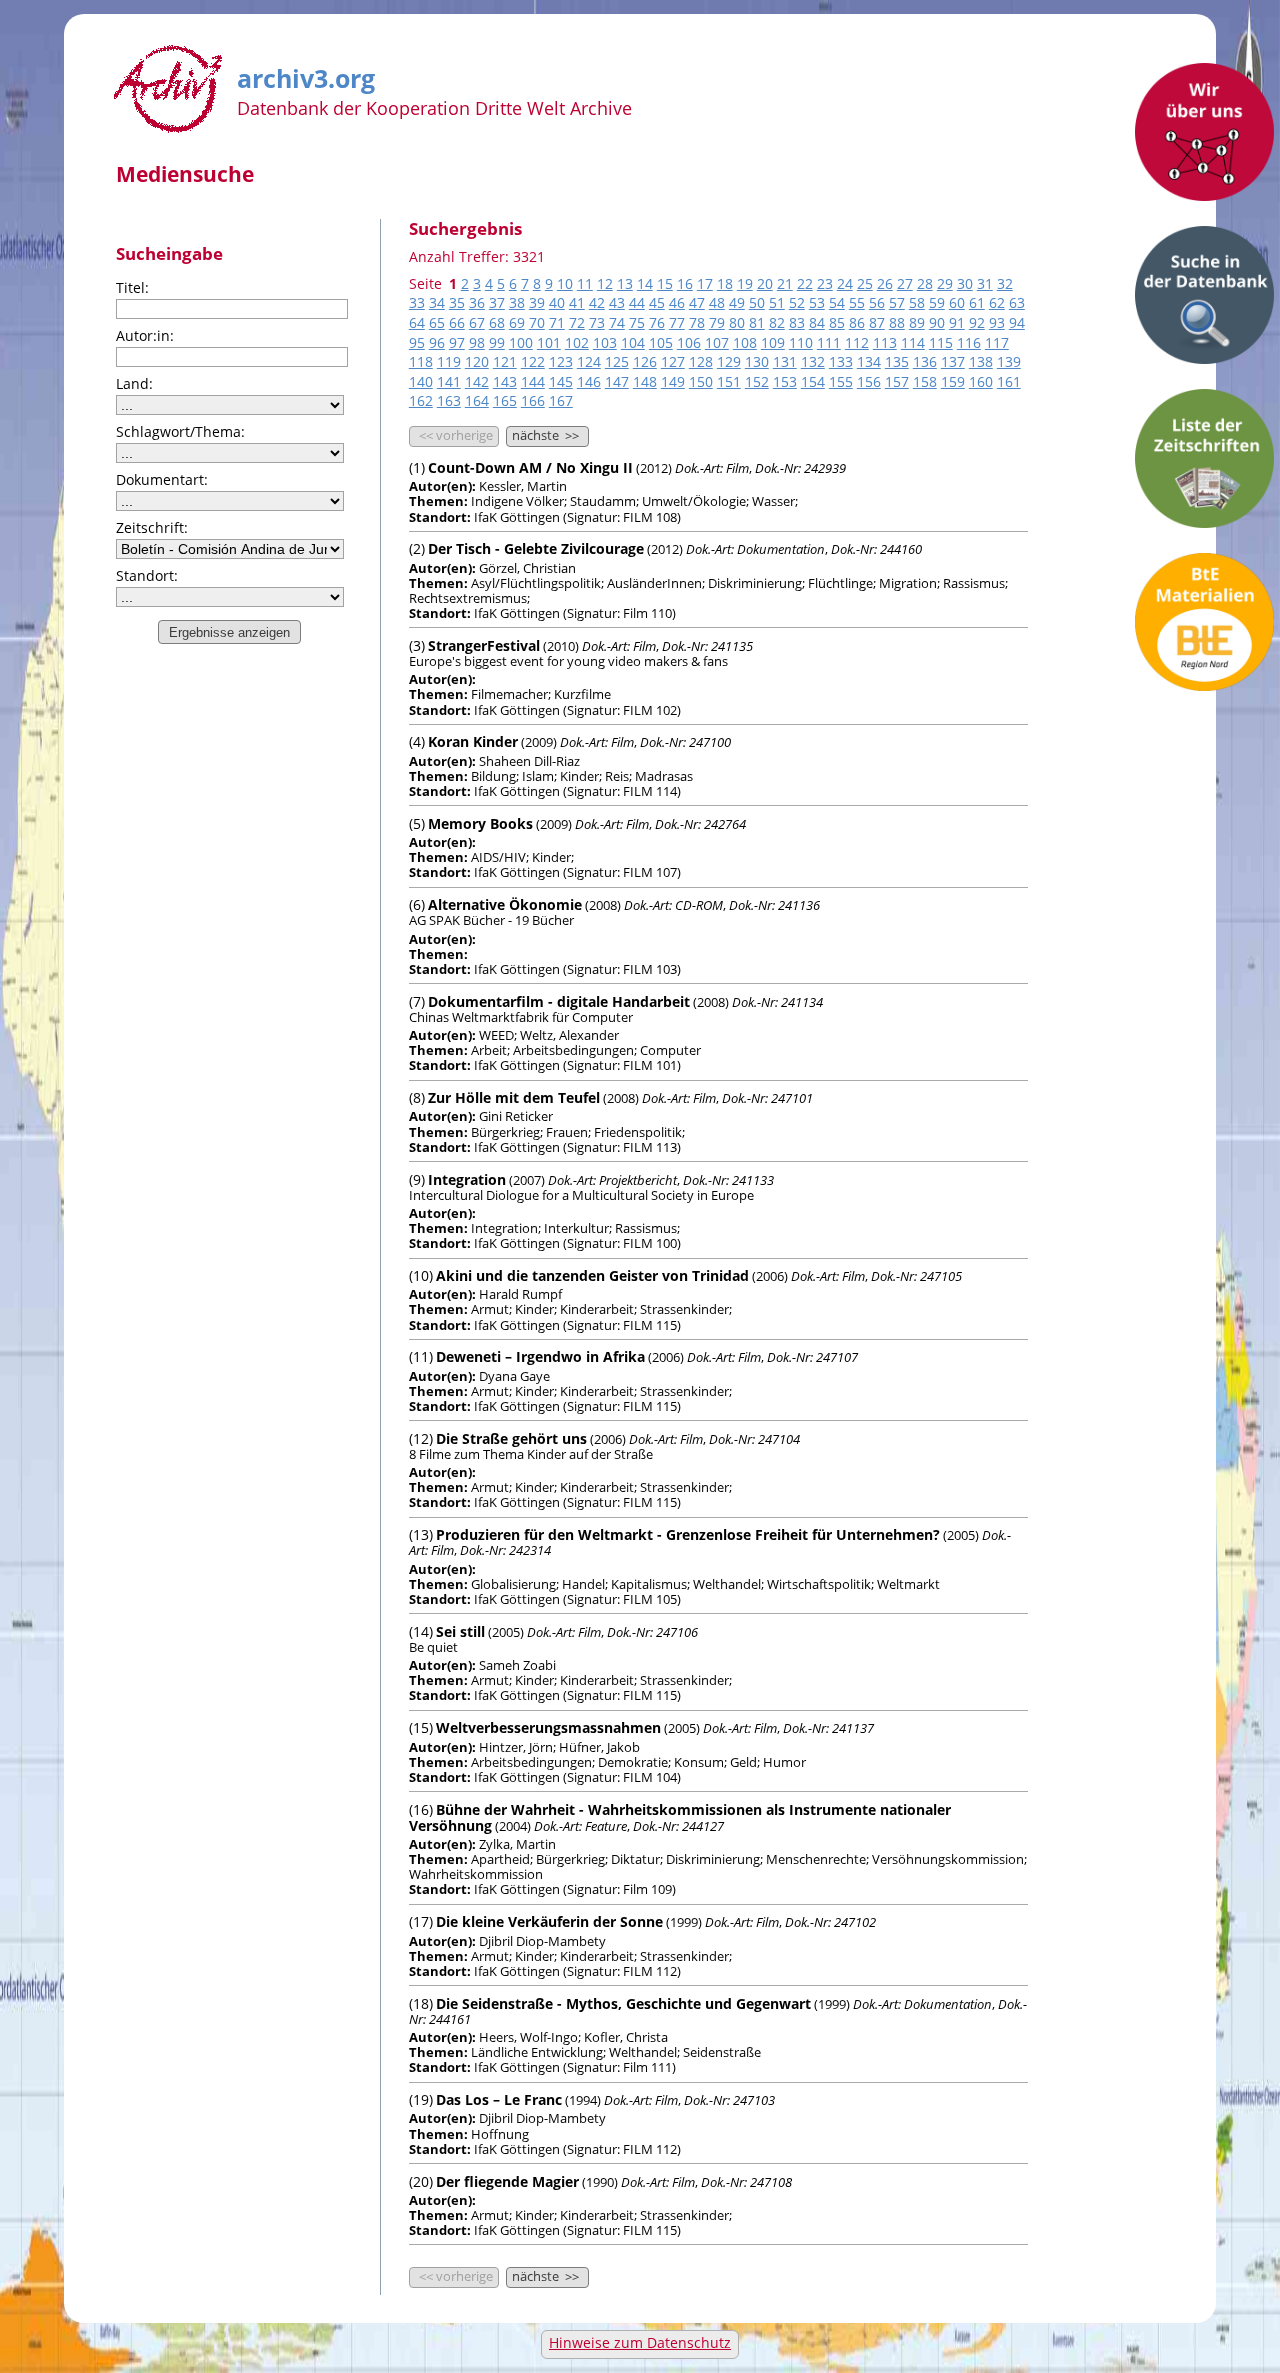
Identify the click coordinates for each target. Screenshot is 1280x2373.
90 (937, 322)
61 (977, 302)
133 (841, 361)
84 (817, 322)
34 (437, 302)
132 (813, 361)
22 (805, 283)
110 (801, 342)
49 (737, 302)
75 (637, 322)
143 (505, 381)
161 (1009, 381)
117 (997, 342)
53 (817, 302)
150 (701, 381)
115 (941, 342)
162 (421, 400)
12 (605, 283)
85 (837, 322)
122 (533, 361)
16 (685, 283)
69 (517, 322)
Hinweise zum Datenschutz (640, 2342)
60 (957, 302)
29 (945, 283)
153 (785, 381)
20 (765, 283)
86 (857, 322)
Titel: (132, 287)
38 (517, 302)
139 (1009, 361)
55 (857, 302)
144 (533, 381)
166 (533, 400)
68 (497, 322)
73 (597, 322)
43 (617, 302)
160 (981, 381)
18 (725, 283)
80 (737, 322)
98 (477, 342)
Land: (134, 383)
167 (561, 400)
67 (477, 322)
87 (877, 322)
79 (717, 322)
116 (969, 342)
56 (877, 302)
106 (689, 342)
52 (797, 302)
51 (777, 302)
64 (417, 322)
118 (421, 361)
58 (917, 302)
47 (697, 302)
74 (617, 322)
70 (537, 322)
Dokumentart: (162, 479)
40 (557, 302)
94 (1017, 322)
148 (645, 381)
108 (745, 342)
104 (633, 342)
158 (925, 381)
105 (661, 342)
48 (717, 302)
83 (797, 322)
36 (477, 302)
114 (913, 342)
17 (705, 283)
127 (673, 361)
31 (985, 283)
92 (977, 322)
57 (897, 302)
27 (905, 283)
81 (757, 322)
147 (617, 381)
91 (957, 322)
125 (617, 361)
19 (745, 283)
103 (605, 342)
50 (757, 302)
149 (673, 381)
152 (757, 381)
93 (997, 322)
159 (953, 381)
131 (785, 361)
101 (549, 342)
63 (1017, 302)
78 (697, 322)
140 (421, 381)
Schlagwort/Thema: (180, 431)
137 (953, 361)
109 (773, 342)
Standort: (147, 575)
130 (757, 361)
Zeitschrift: (152, 527)
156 (869, 381)
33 (417, 302)
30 (965, 283)
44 (637, 302)
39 (537, 302)
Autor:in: (145, 335)
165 (505, 400)
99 (497, 342)
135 (897, 361)
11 (585, 283)
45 (657, 302)
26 (885, 283)
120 (477, 361)
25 (865, 283)
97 (457, 342)
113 (885, 342)
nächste (546, 436)
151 (729, 381)
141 (449, 381)
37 (497, 302)
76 (657, 322)
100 (521, 342)
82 (777, 322)
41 (577, 302)
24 (845, 283)
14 (645, 283)
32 (1005, 283)
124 (589, 361)
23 (825, 283)
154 (813, 381)
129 (729, 361)
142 (477, 381)
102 (577, 342)
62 (997, 302)
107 (717, 342)
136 (925, 361)
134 (869, 361)
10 (565, 283)
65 (437, 322)
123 (561, 361)
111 (829, 342)
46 (677, 302)
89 (917, 322)
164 (477, 400)
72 (577, 322)
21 (785, 283)
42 (597, 302)
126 (645, 361)
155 (841, 381)
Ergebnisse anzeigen (229, 632)
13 (625, 283)
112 (857, 342)
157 (897, 381)
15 (665, 283)
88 (897, 322)
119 (449, 361)
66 (457, 322)
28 (925, 283)
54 (837, 302)
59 (937, 302)
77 (677, 322)
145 (561, 381)
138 (981, 361)
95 (417, 342)
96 (437, 342)
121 (505, 361)
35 (457, 302)
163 (449, 400)
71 (557, 322)
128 (701, 361)
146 (589, 381)
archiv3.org (306, 75)
